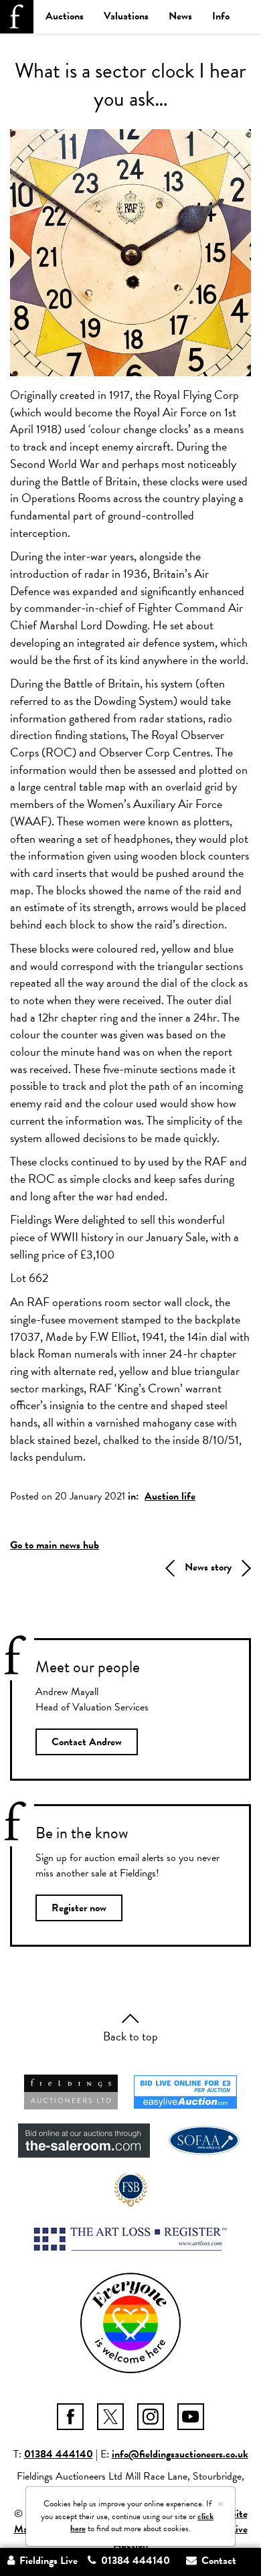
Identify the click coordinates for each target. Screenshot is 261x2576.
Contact (217, 2561)
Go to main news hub (55, 1545)
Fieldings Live (47, 2561)
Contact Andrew (87, 1742)
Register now (79, 1908)
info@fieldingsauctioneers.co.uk (180, 2454)
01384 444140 (59, 2454)
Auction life (170, 1496)
